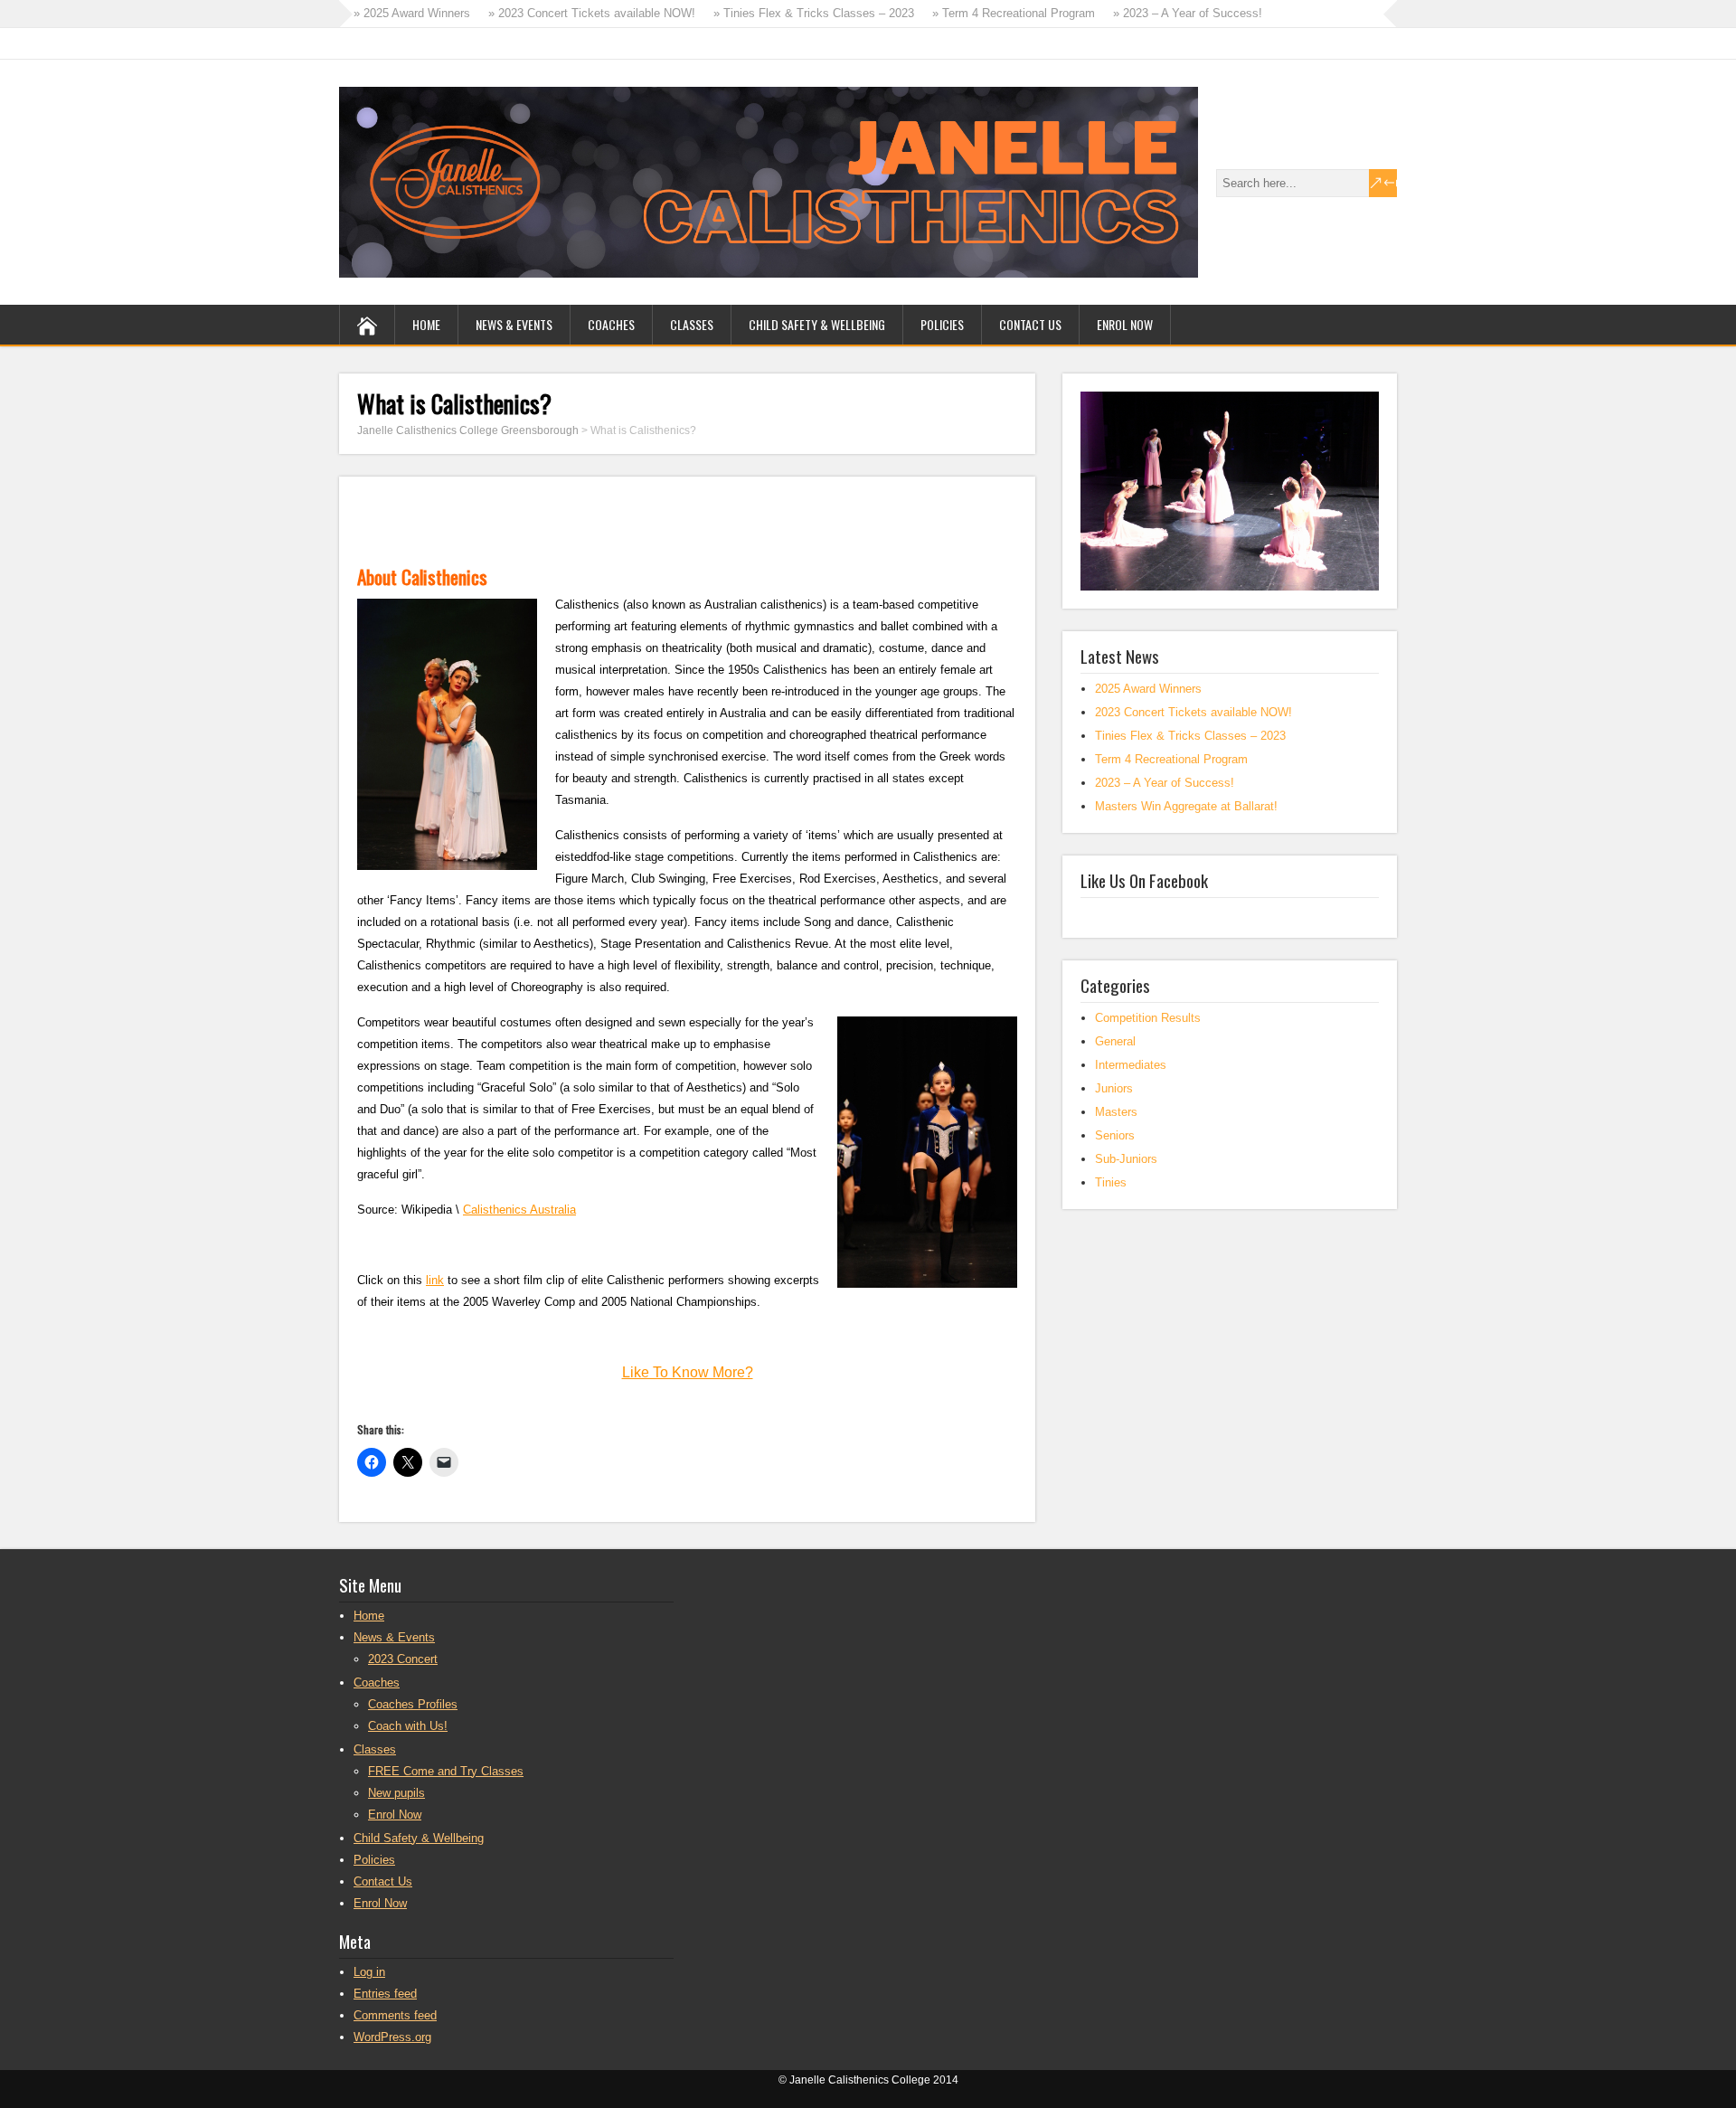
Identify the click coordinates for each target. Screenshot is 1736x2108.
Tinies (1111, 1182)
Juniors (1114, 1088)
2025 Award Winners (1148, 689)
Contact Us (1030, 324)
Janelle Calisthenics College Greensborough (468, 430)
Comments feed (395, 2015)
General (1115, 1041)
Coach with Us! (408, 1726)
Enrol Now (1125, 324)
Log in (369, 1972)
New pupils (396, 1793)
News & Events (514, 324)
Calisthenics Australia (519, 1210)
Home (426, 324)
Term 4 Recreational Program (1171, 759)
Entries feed (385, 1994)
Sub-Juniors (1126, 1159)
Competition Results (1148, 1018)
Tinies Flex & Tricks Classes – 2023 (1190, 736)
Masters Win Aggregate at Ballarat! (1186, 806)
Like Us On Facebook (1144, 880)
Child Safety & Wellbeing (817, 324)
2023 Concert (403, 1659)
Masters (1116, 1112)
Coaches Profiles (413, 1704)
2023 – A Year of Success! (1165, 783)
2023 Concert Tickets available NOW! (1193, 712)
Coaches (611, 324)
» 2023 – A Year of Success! (1188, 13)
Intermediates (1131, 1065)
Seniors (1115, 1135)
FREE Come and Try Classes (446, 1771)
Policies (942, 324)
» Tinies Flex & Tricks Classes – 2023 (814, 13)
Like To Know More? (688, 1372)
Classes (692, 324)
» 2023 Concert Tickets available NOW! (592, 13)
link (435, 1280)
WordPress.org (392, 2037)
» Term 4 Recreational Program (1014, 13)
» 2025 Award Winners (412, 13)
